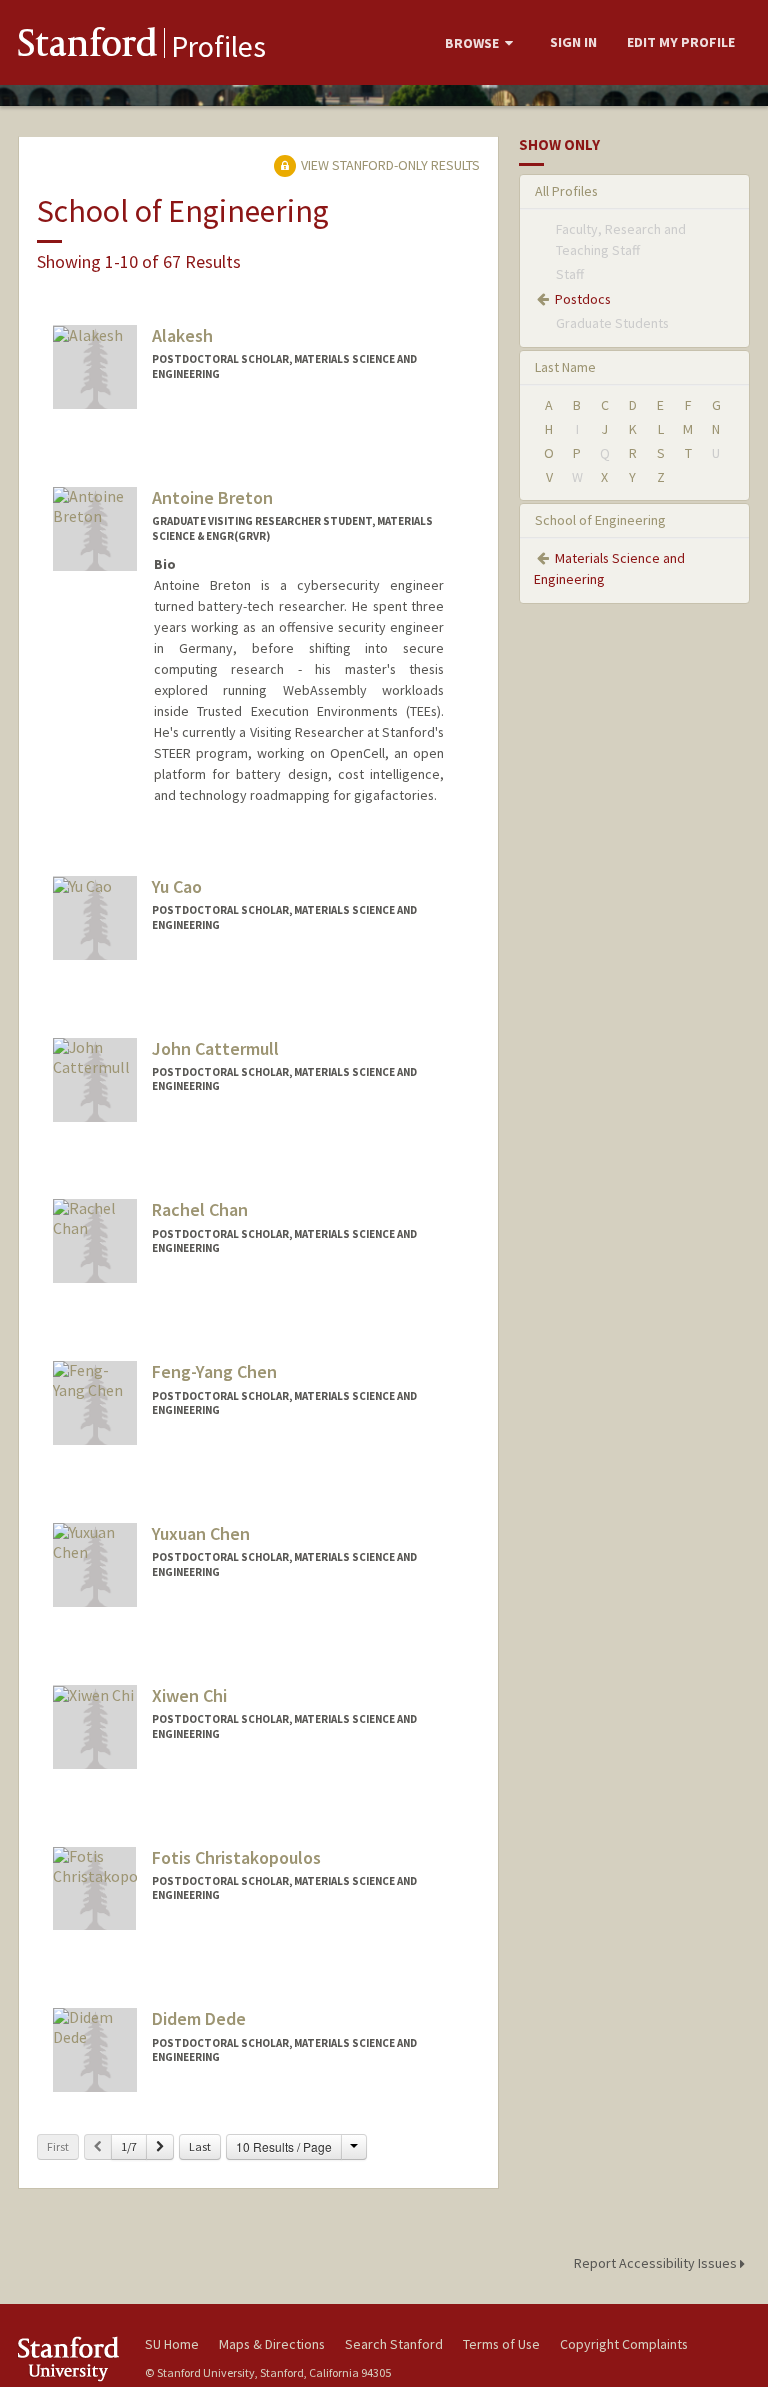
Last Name (565, 367)
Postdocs (583, 299)
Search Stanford (394, 2344)
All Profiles (566, 191)
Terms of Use (501, 2344)
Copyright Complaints (624, 2344)
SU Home (172, 2344)
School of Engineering (600, 520)
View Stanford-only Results (389, 165)
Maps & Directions (272, 2344)
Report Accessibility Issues (657, 2263)
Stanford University (70, 2358)
